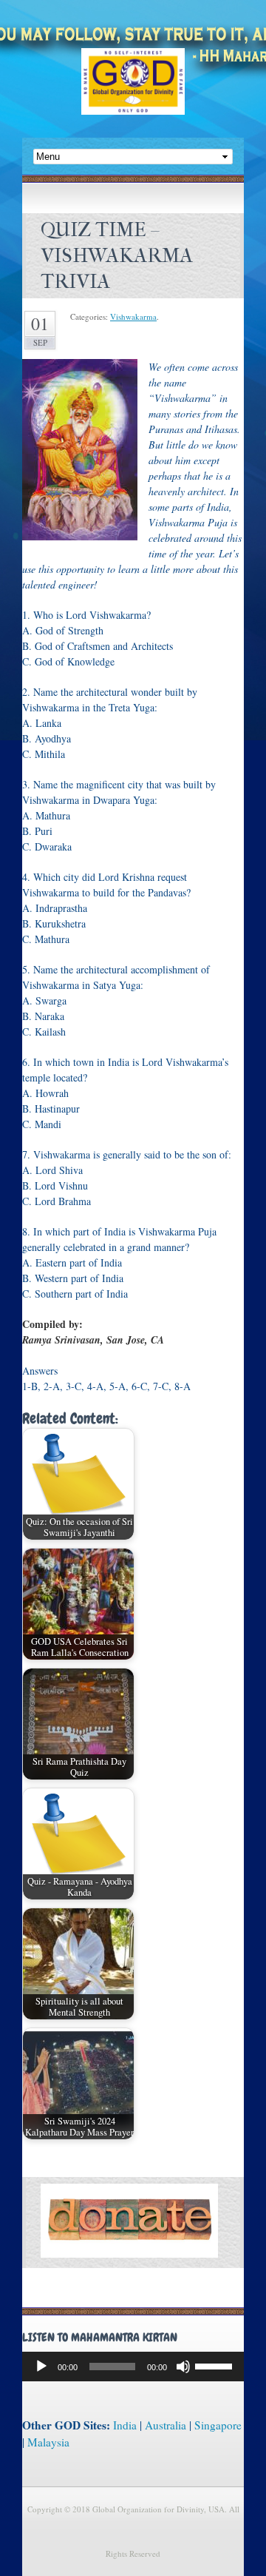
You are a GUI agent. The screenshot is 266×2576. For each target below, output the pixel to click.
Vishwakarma (133, 316)
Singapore (218, 2425)
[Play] (41, 2367)
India (125, 2425)
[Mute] (183, 2367)
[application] (133, 2367)
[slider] (216, 2365)
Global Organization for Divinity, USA (133, 92)
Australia (166, 2425)
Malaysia (48, 2442)
